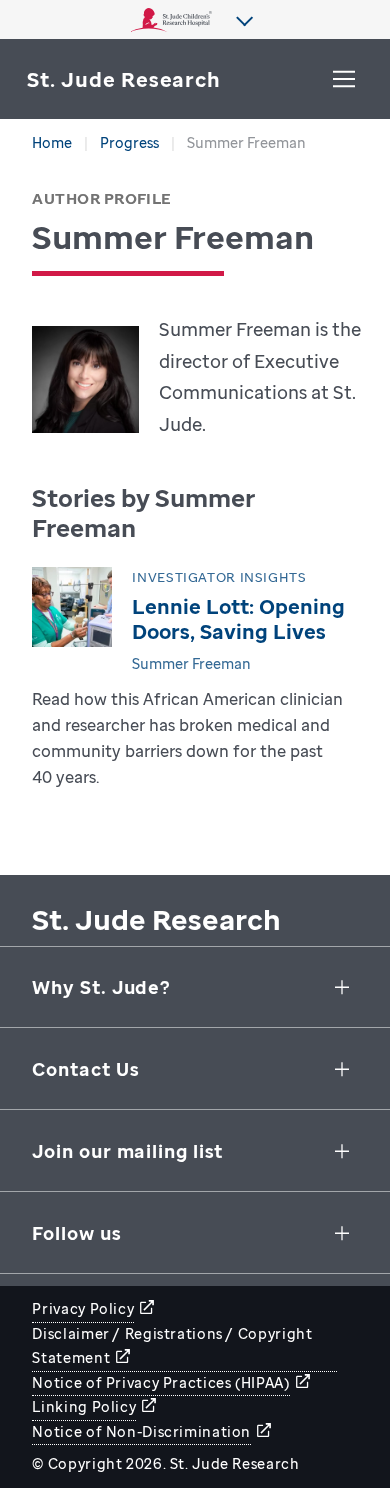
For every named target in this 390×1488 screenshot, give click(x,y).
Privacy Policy (83, 1308)
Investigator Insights (219, 577)
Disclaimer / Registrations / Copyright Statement (172, 1346)
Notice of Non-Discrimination (141, 1431)
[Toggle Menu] (344, 79)
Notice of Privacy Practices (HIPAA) (160, 1382)
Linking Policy (84, 1406)
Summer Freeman (191, 663)
